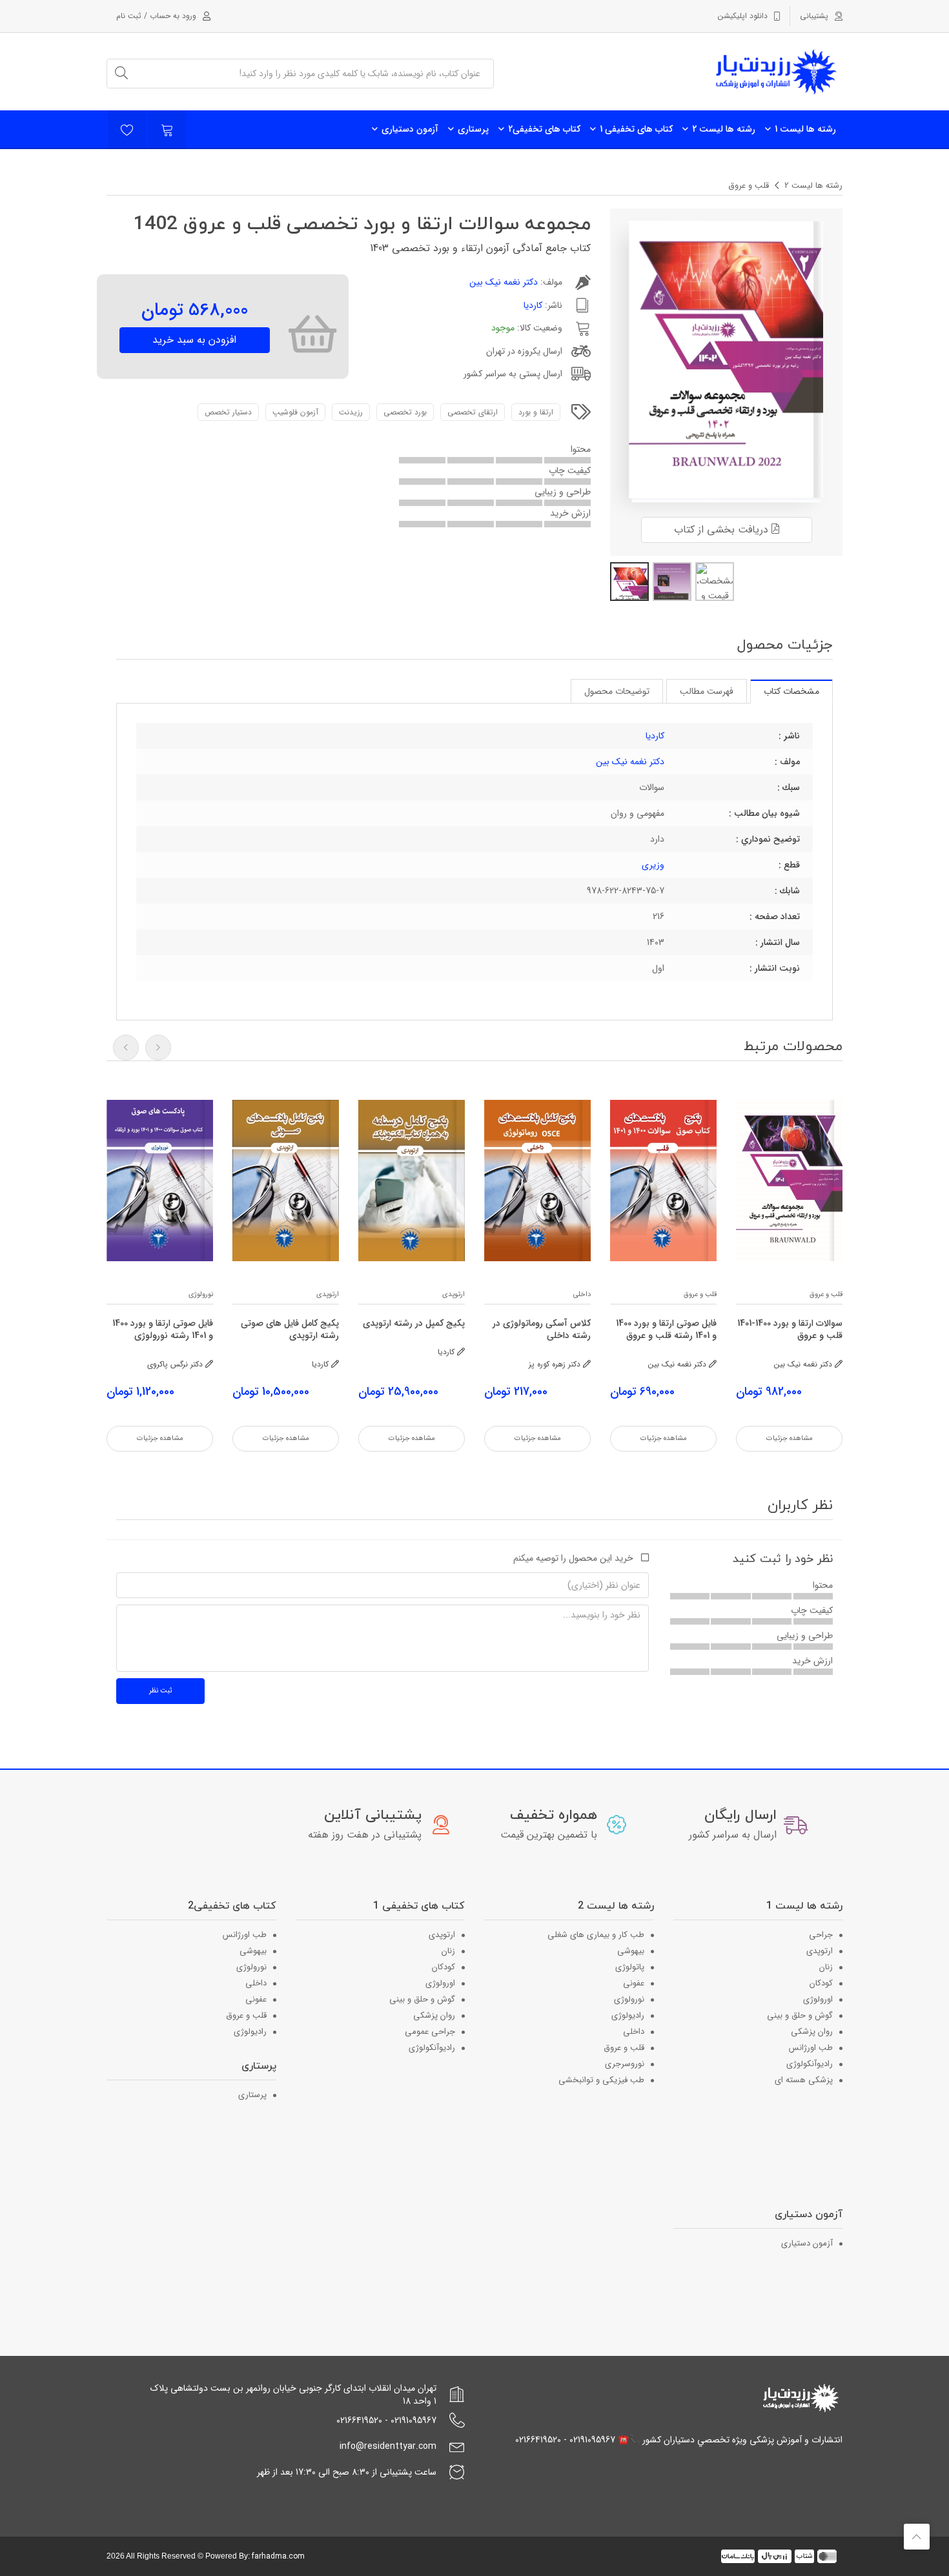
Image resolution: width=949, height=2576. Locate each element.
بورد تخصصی (405, 412)
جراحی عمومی (430, 2032)
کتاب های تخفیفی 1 (636, 129)
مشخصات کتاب (791, 691)
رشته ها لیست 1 (805, 129)
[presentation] (126, 1048)
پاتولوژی (630, 1967)
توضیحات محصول (617, 691)
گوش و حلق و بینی (800, 2015)
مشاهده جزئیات (790, 1438)
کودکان (821, 1983)
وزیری (653, 865)
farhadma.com (278, 2556)
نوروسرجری (625, 2064)
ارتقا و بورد (536, 412)
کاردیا (533, 305)
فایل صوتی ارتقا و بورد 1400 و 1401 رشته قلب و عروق (666, 1330)
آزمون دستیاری (410, 129)
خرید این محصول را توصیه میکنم (573, 1558)
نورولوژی (201, 1294)
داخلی (582, 1294)
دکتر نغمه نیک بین (504, 282)
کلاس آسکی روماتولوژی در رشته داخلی (542, 1330)
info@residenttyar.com (388, 2446)
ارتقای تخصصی (473, 412)
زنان (826, 1967)
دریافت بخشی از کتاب (723, 530)
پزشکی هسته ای (804, 2080)
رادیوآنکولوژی (810, 2064)
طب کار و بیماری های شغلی (596, 1935)
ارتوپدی (454, 1294)
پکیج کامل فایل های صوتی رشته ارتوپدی (290, 1330)
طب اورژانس (811, 2048)
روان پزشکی (812, 2032)
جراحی (821, 1935)
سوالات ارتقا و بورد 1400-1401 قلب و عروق (790, 1330)
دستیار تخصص (228, 412)
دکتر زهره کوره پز (556, 1364)
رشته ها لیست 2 (724, 129)
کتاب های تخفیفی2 (544, 129)
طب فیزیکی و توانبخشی (601, 2080)
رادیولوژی (628, 2015)
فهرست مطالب (707, 691)
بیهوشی (631, 1951)
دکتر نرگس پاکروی (176, 1364)
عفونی (634, 1983)
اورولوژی (818, 1999)
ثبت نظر (160, 1691)
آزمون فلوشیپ (295, 412)
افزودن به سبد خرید (194, 340)
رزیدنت (351, 412)
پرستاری (473, 129)
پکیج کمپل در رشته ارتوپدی (414, 1323)
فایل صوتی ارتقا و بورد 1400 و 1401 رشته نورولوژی (163, 1330)
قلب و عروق (749, 186)
